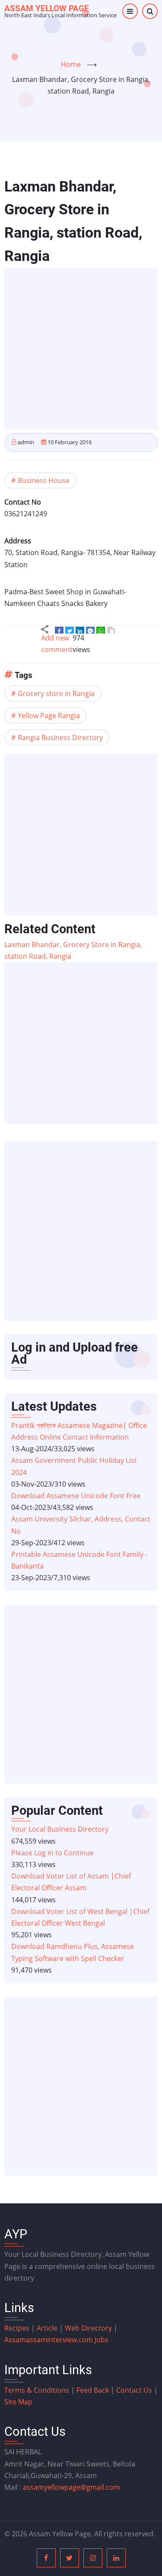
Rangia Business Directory (60, 737)
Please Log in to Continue (52, 1853)
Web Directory (88, 2328)
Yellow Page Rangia (49, 715)
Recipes (18, 2328)
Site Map (18, 2402)
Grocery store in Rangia (56, 693)
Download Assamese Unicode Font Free (76, 1496)
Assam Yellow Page (47, 8)
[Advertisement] (81, 349)
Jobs (102, 2340)
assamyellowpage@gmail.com (71, 2487)
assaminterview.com (49, 2340)
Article (48, 2328)
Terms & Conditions (37, 2390)
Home (71, 64)
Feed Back (93, 2390)
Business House (44, 480)
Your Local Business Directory (60, 1829)
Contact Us (134, 2390)
